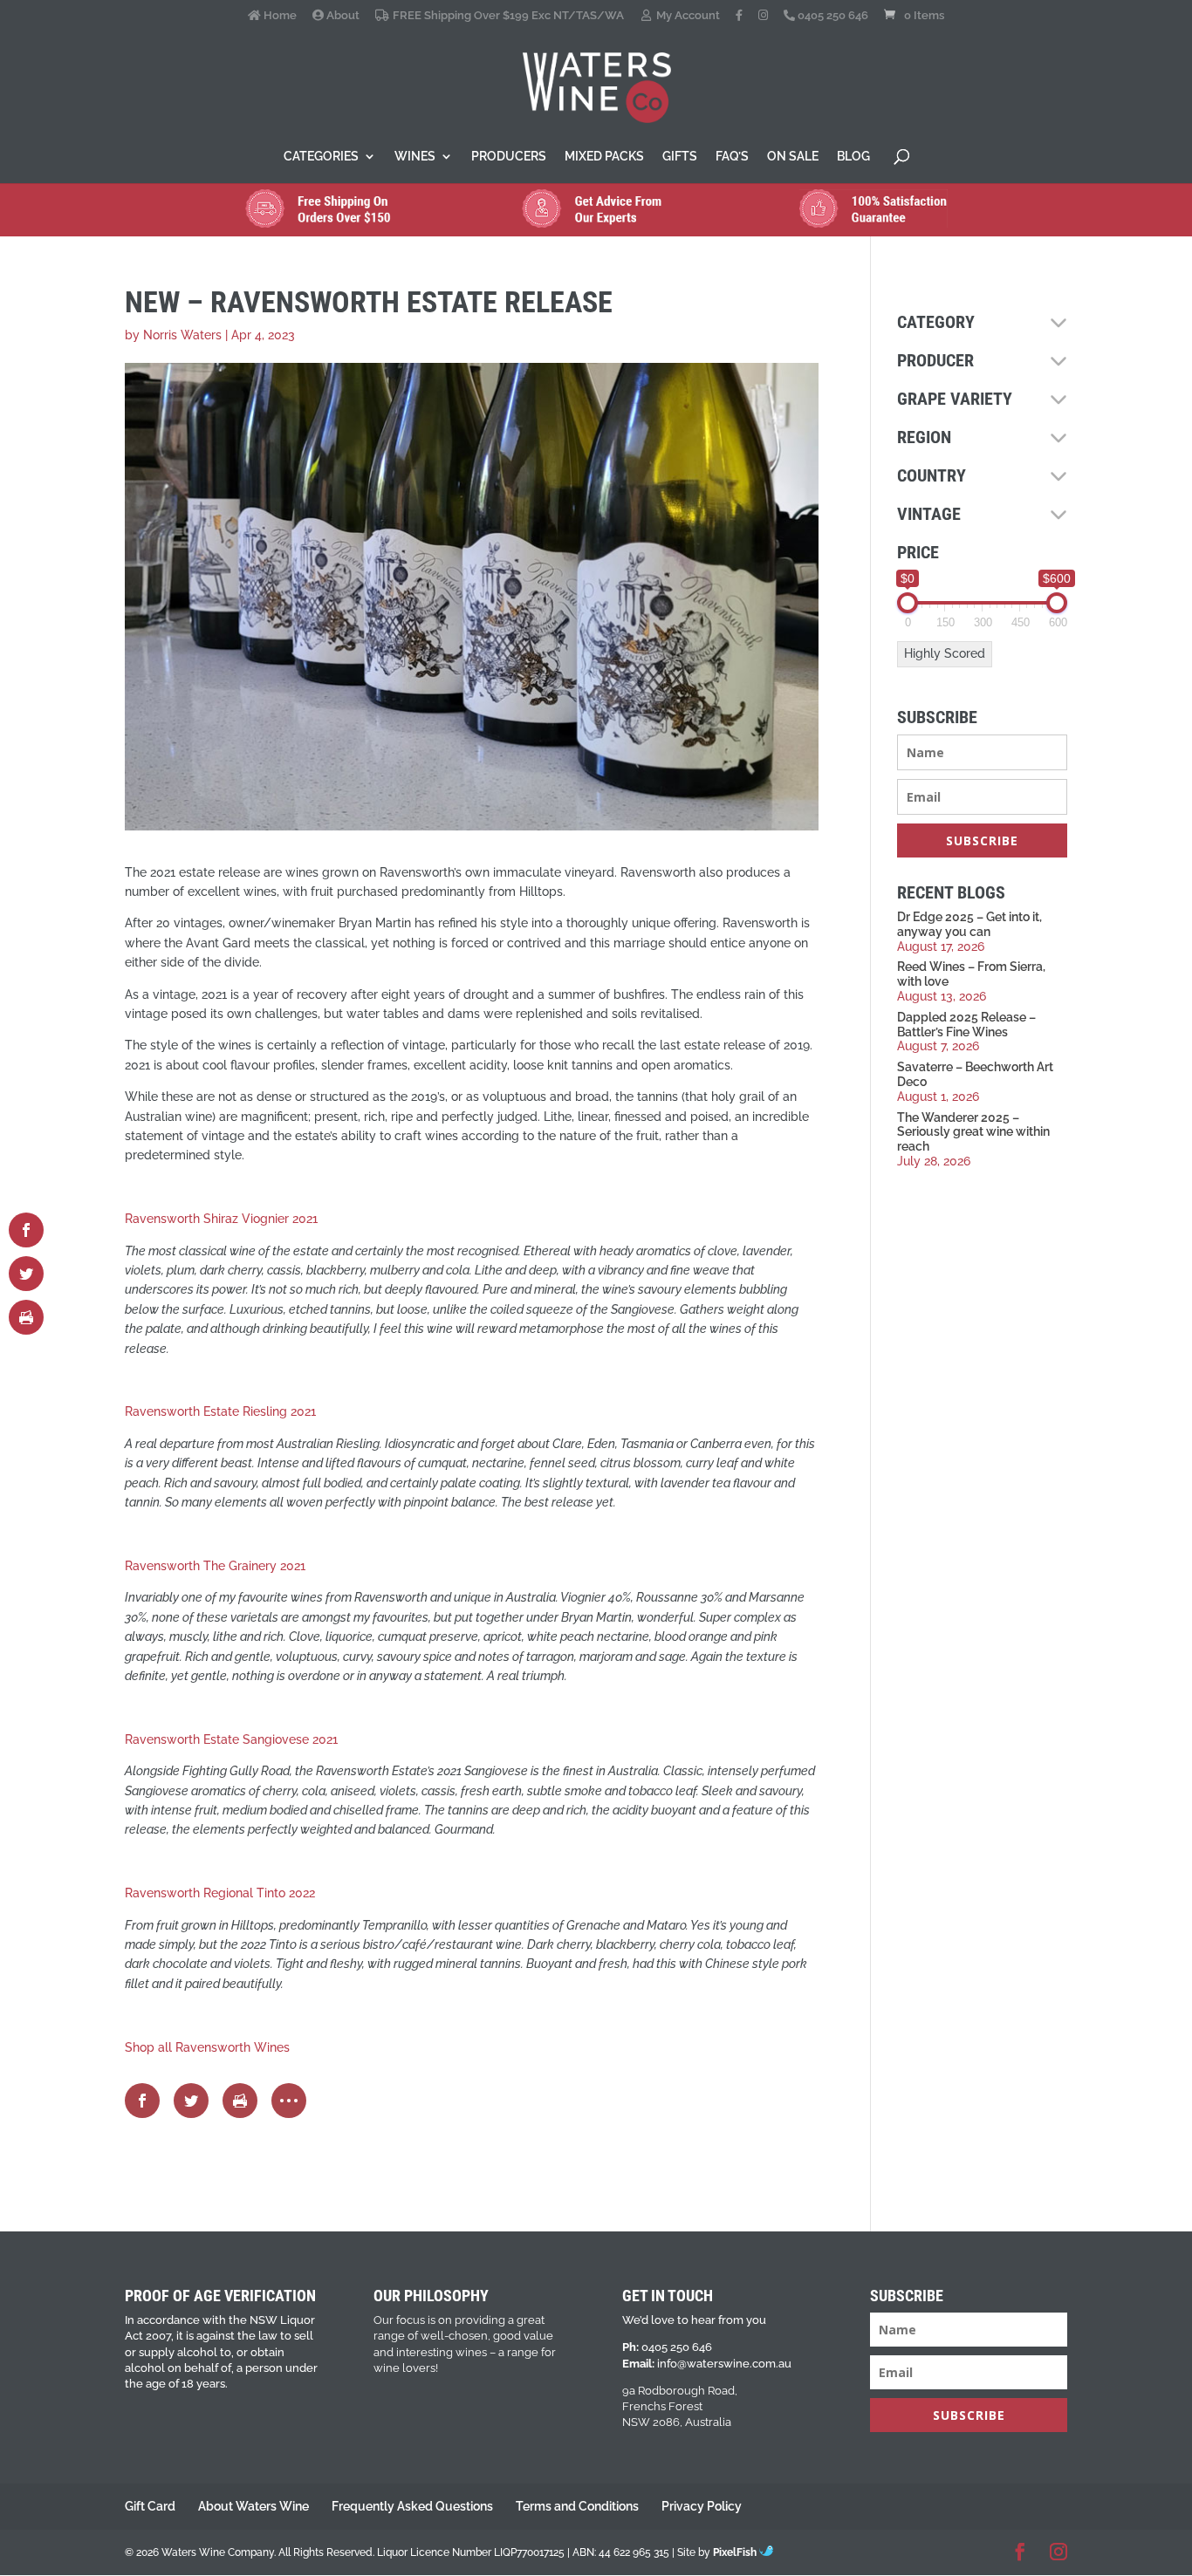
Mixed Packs (604, 157)
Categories (321, 157)
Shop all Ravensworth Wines (207, 2047)
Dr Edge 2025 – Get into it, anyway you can (969, 924)
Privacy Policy (702, 2506)
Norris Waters (182, 335)
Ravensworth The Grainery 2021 (215, 1566)
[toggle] (1058, 323)
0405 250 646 (832, 16)
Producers (509, 157)
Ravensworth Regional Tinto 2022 (220, 1893)
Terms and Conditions (577, 2506)
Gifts (680, 157)
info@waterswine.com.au (724, 2364)
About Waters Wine (253, 2506)
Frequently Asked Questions (412, 2506)
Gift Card (150, 2506)
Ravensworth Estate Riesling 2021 (220, 1411)
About (342, 16)
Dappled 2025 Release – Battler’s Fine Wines (966, 1025)
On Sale (793, 157)
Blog (853, 157)
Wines (415, 157)
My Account (687, 16)
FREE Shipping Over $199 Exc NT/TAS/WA (507, 16)
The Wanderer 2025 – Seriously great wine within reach (973, 1132)
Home (279, 16)
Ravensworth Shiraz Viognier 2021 (221, 1219)
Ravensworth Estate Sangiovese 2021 (231, 1739)
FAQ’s (732, 157)
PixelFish (736, 2552)
